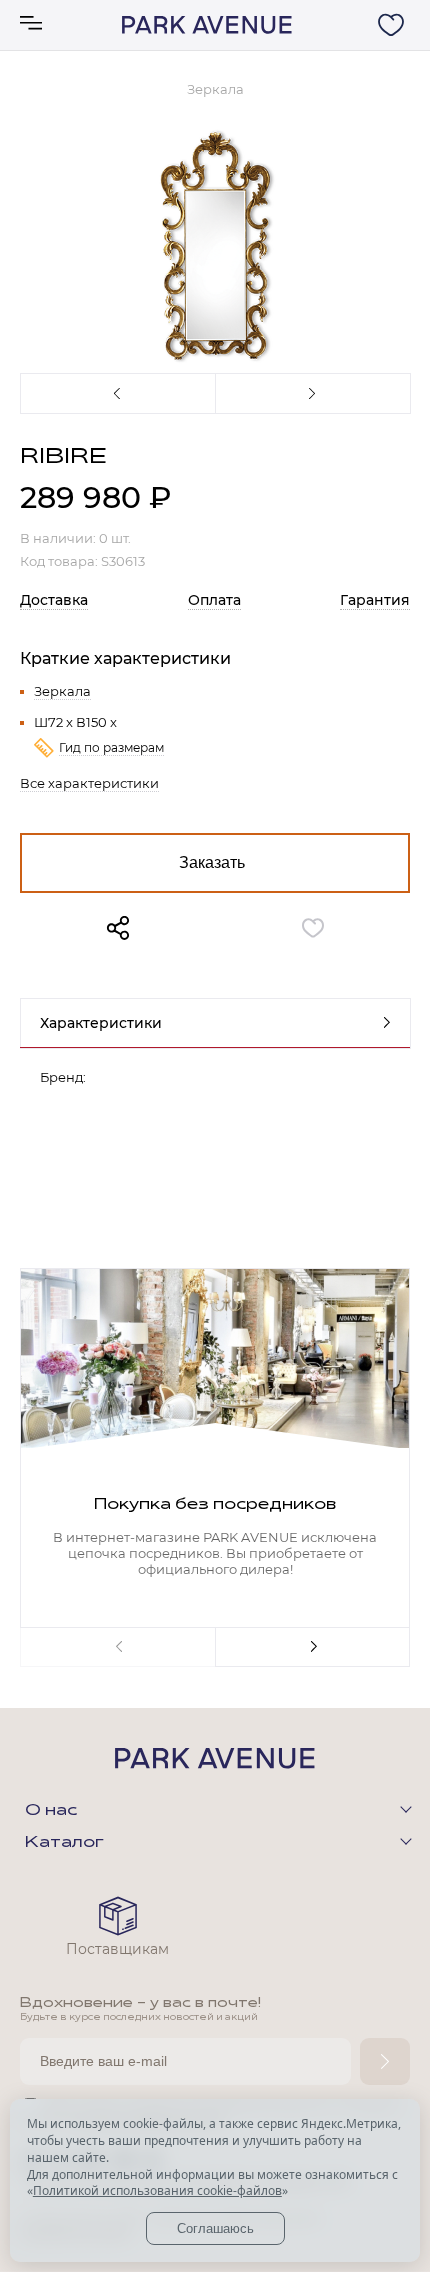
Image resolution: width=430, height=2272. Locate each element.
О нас (51, 1811)
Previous (117, 393)
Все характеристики (89, 783)
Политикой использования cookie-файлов (157, 2190)
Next (312, 393)
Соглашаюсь (215, 2228)
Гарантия (375, 600)
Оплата (214, 600)
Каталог (64, 1843)
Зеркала (62, 691)
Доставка (54, 600)
